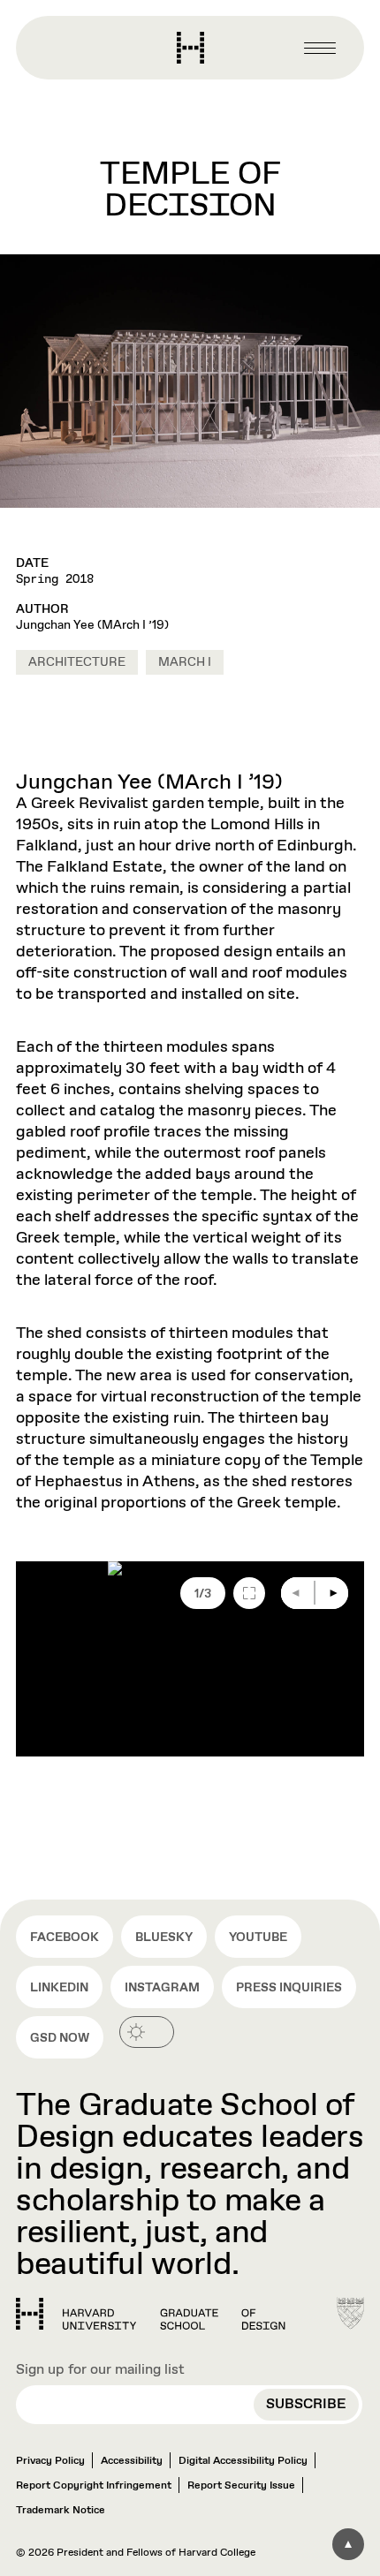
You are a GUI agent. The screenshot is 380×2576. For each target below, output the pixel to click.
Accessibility (132, 2461)
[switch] (147, 2032)
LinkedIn (59, 1988)
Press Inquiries (289, 1988)
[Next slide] (332, 1593)
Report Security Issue (241, 2486)
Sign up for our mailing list (100, 2370)
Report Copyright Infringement (94, 2486)
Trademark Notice (61, 2511)
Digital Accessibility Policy (243, 2461)
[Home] (151, 2314)
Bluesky (164, 1938)
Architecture (77, 662)
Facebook (65, 1938)
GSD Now (60, 2038)
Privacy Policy (50, 2461)
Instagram (162, 1988)
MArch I (185, 662)
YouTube (258, 1938)
